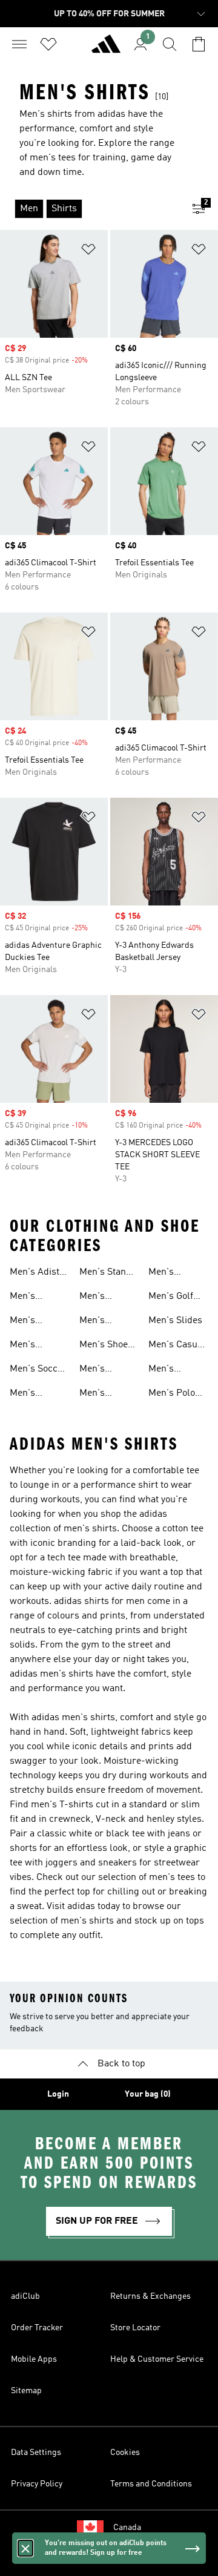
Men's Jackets (95, 1395)
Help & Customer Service (157, 2359)
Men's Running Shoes (97, 1322)
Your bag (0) (148, 2094)
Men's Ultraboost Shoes (102, 1370)
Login (58, 2094)
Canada (127, 2528)
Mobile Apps (34, 2359)
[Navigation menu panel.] (19, 44)
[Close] (25, 2548)
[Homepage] (106, 49)
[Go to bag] (199, 44)
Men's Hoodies (96, 1298)
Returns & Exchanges (150, 2296)
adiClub (25, 2296)
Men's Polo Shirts (172, 1395)
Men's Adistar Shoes (39, 1273)
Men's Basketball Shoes (32, 1395)
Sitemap (26, 2391)
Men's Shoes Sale (106, 1346)
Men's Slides (175, 1321)
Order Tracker (37, 2328)
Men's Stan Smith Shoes (106, 1273)
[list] (90, 209)
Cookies (125, 2453)
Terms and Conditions (151, 2484)
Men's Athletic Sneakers (29, 1322)
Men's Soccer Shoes (38, 1370)
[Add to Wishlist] (88, 251)
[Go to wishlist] (48, 44)
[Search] (170, 44)
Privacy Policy (37, 2484)
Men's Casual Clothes (177, 1346)
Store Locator (135, 2328)
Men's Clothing (166, 1273)
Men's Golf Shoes (171, 1298)
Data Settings (36, 2453)
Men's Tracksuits (32, 1346)
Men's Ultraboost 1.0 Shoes (39, 1298)
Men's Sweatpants (173, 1370)
